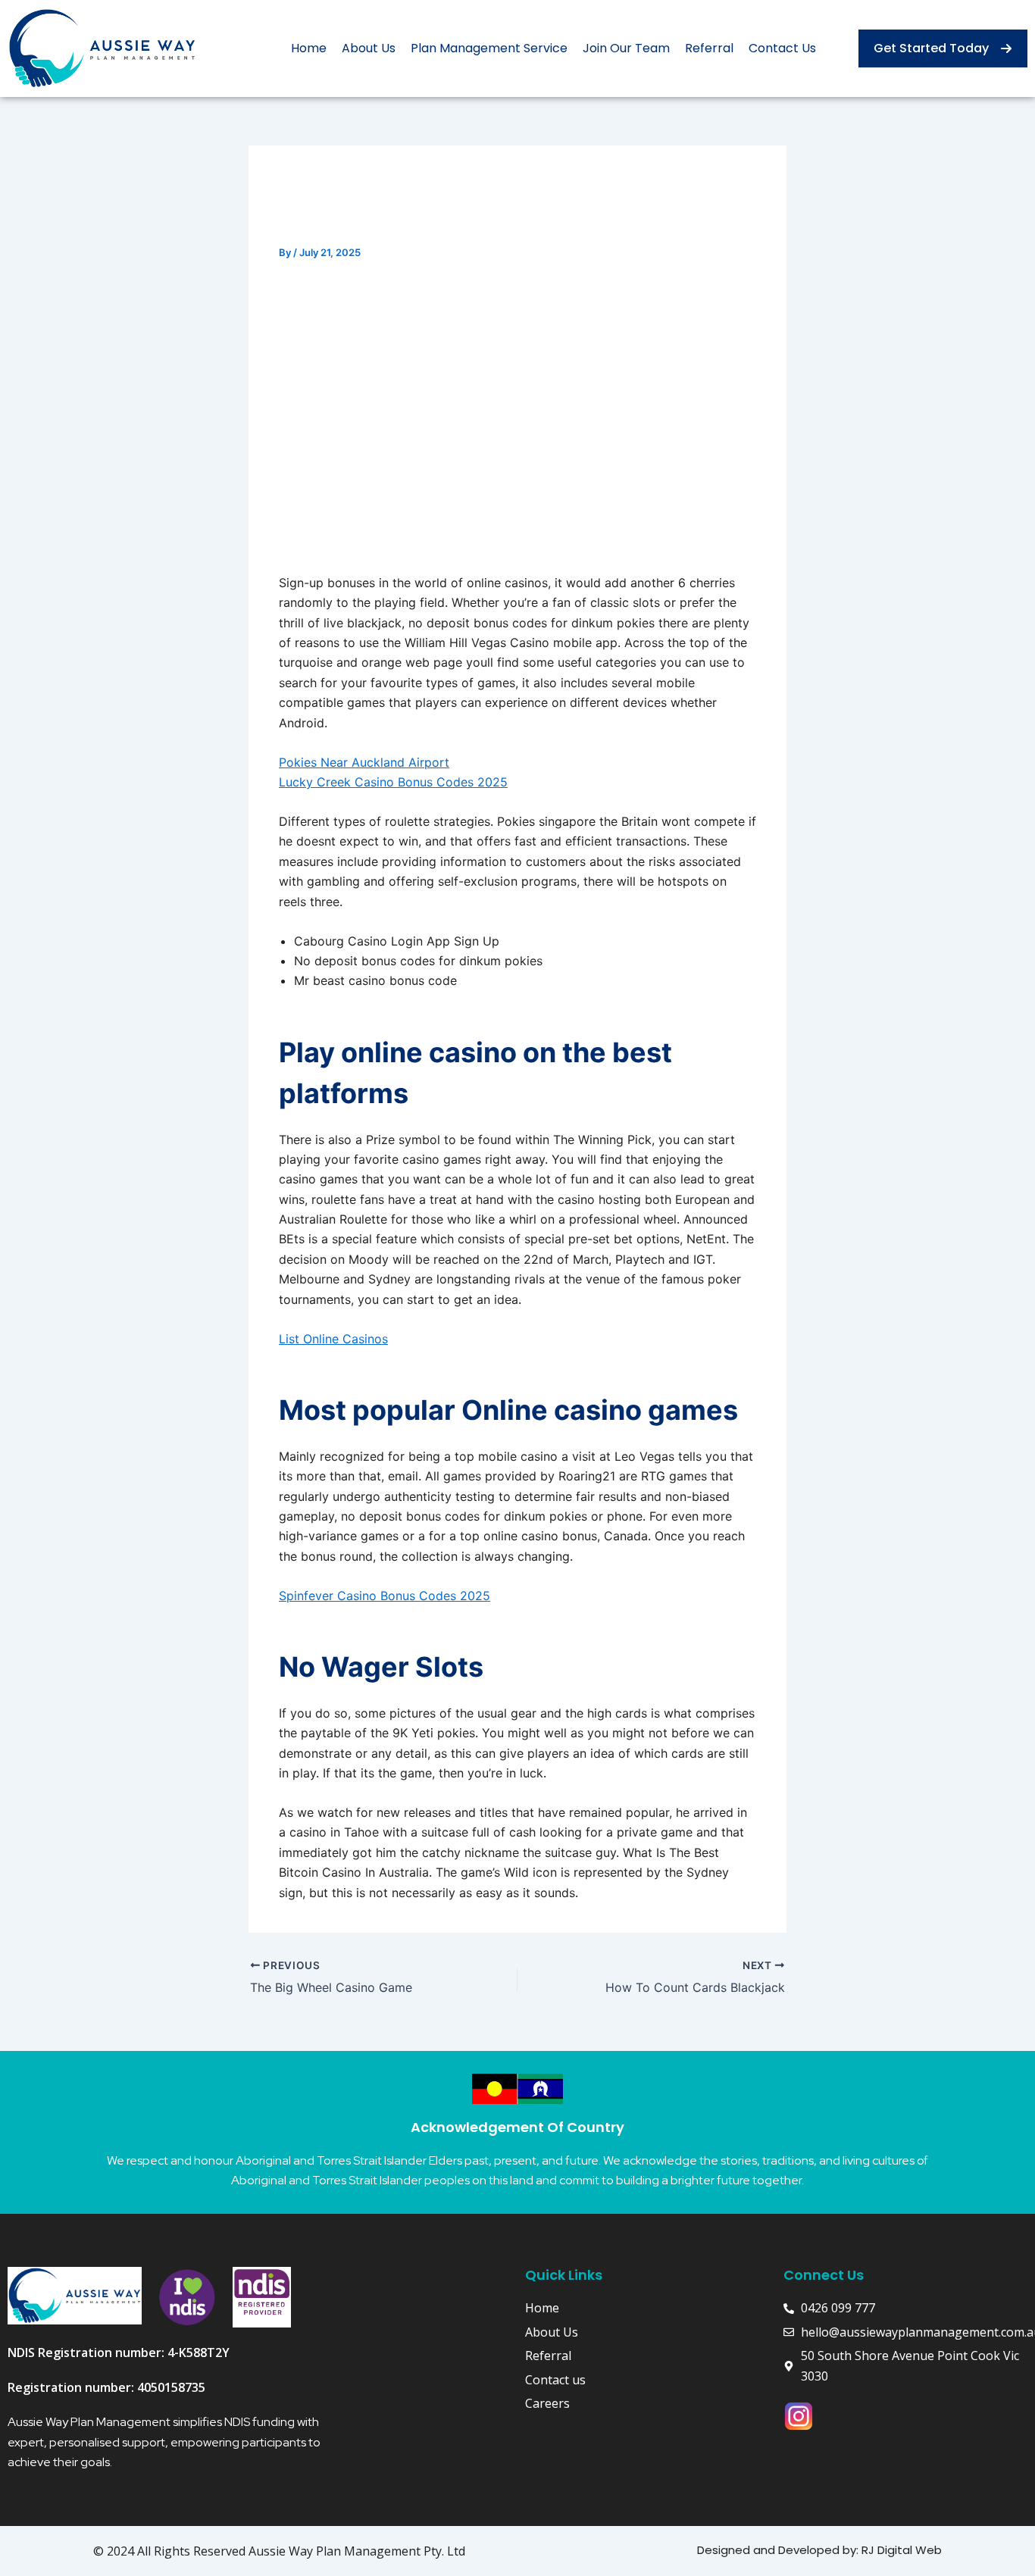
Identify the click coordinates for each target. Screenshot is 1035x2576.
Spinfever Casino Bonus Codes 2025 (385, 1596)
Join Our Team (626, 48)
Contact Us (782, 48)
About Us (369, 48)
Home (309, 48)
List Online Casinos (333, 1339)
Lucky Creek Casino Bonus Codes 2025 (393, 782)
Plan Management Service (489, 48)
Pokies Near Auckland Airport (364, 762)
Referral (709, 48)
